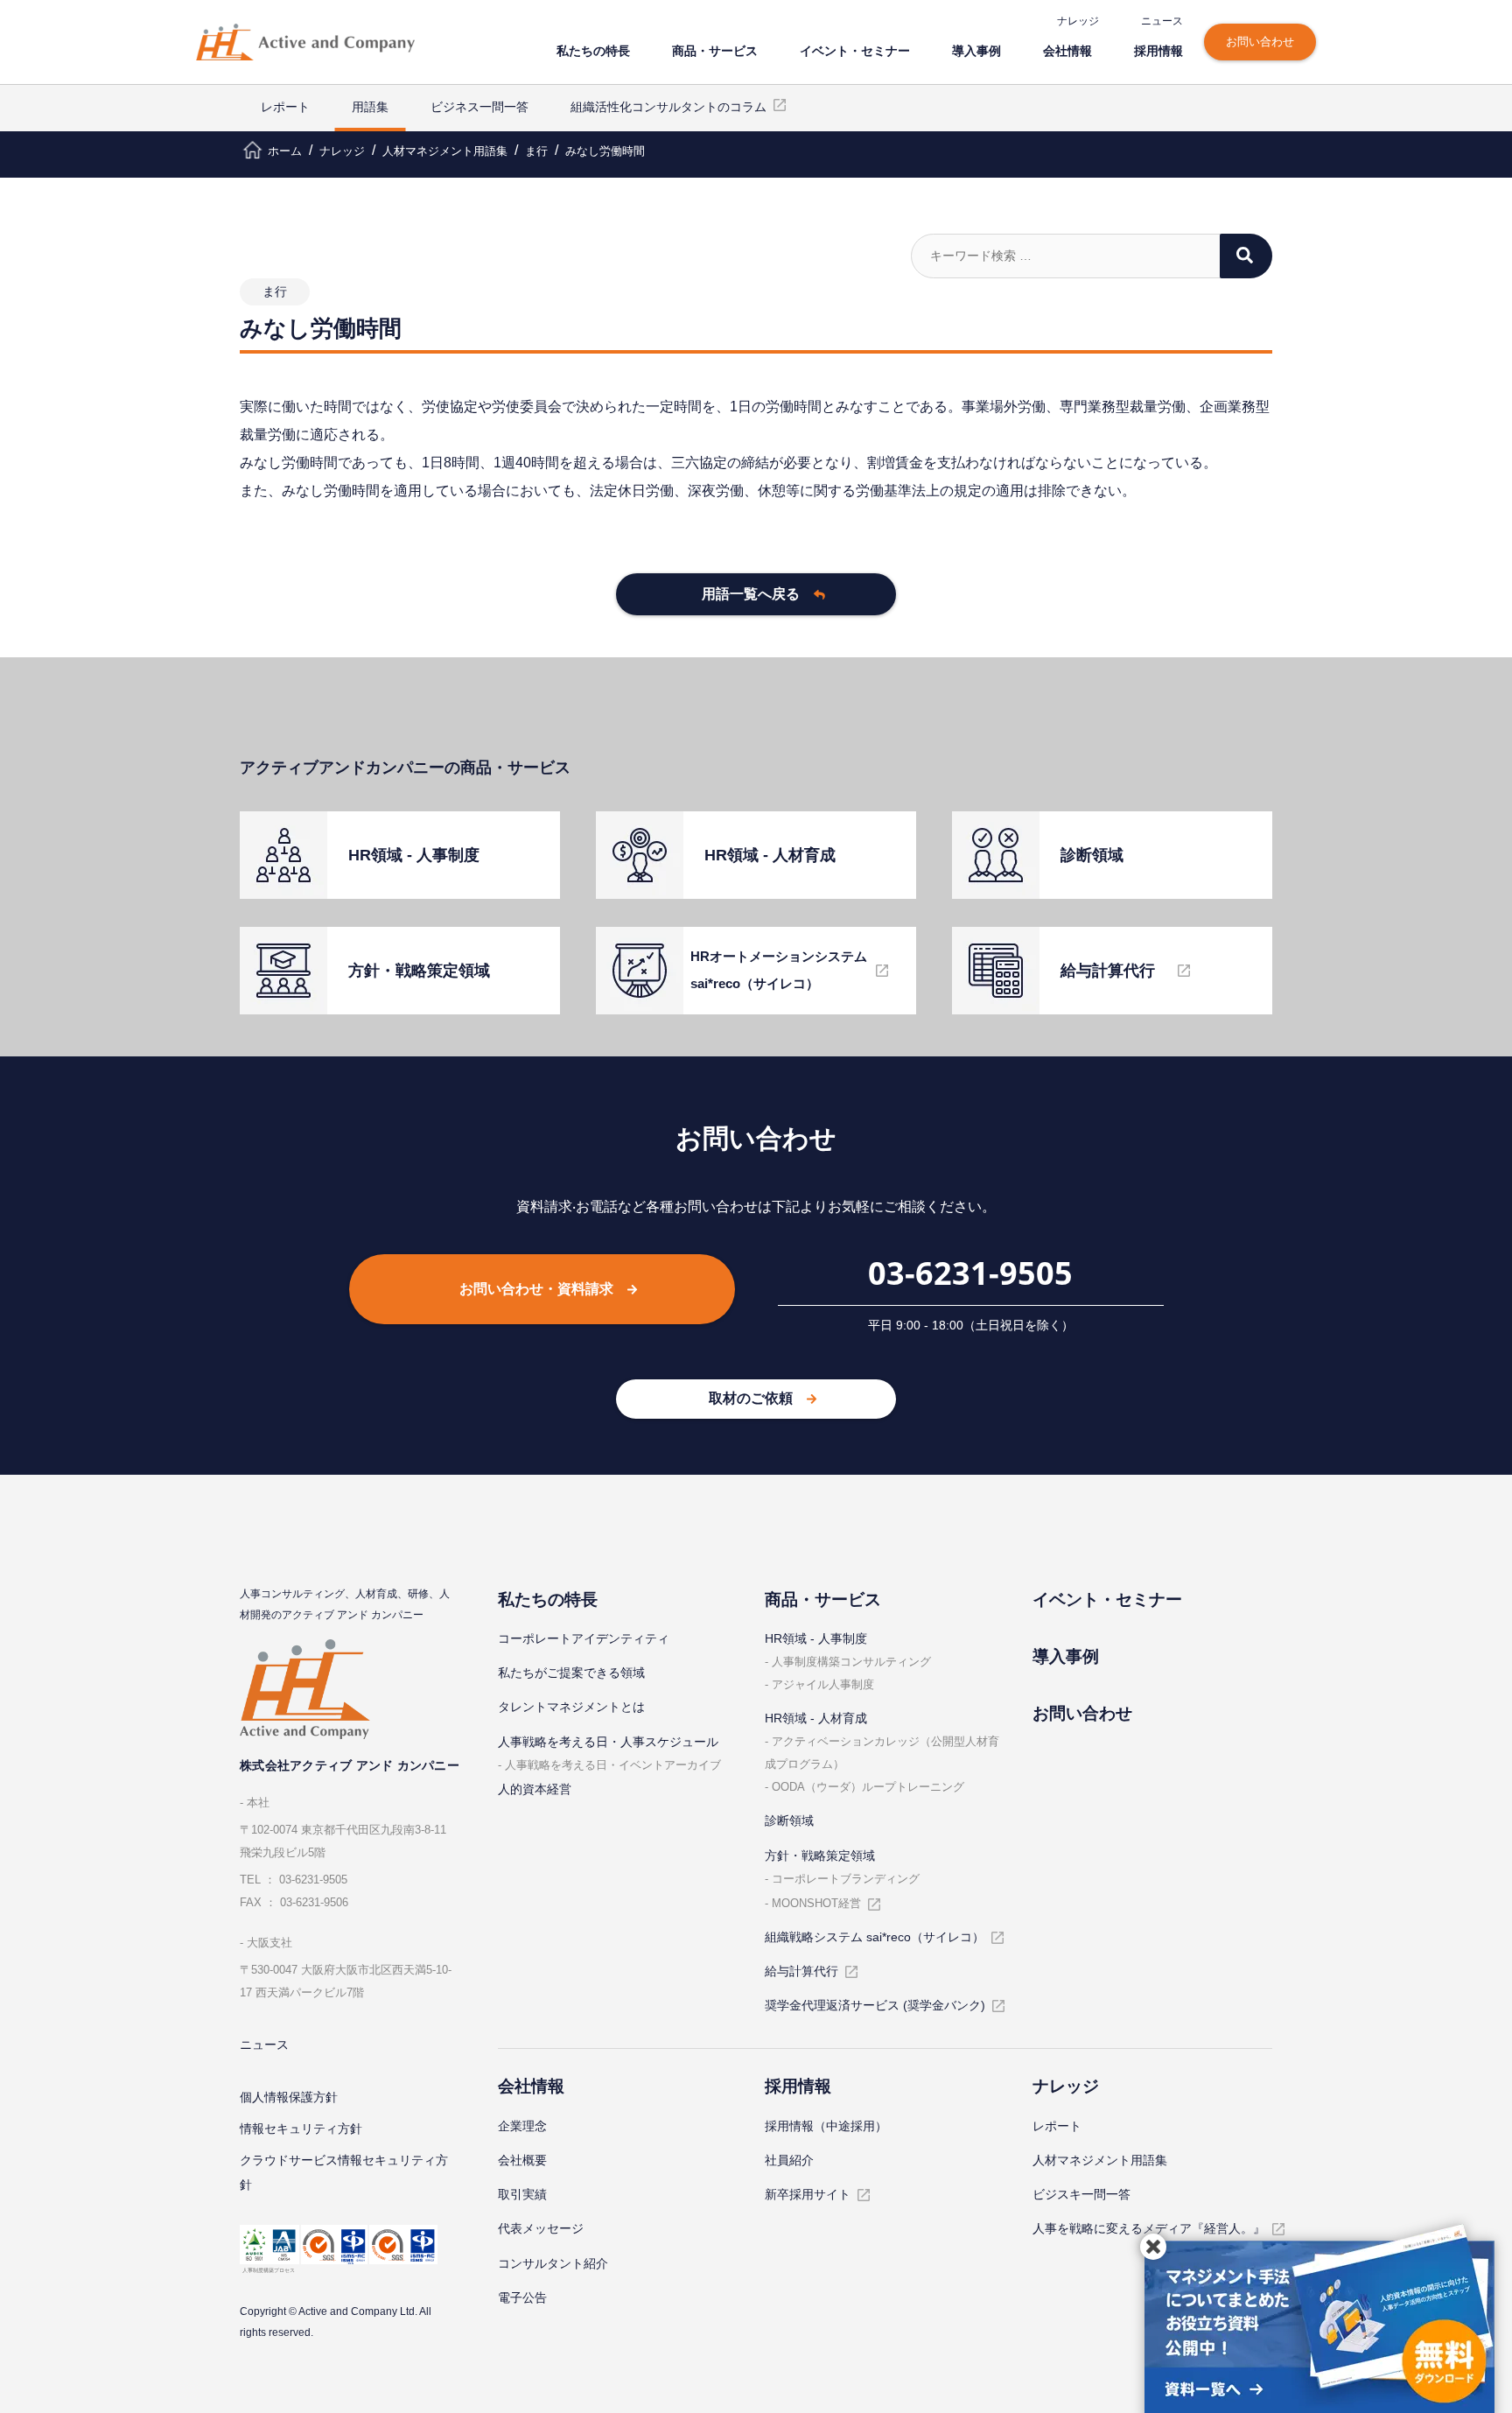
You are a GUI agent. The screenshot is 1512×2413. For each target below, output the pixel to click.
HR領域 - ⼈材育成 (816, 1718)
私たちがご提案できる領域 (571, 1673)
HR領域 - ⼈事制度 (816, 1638)
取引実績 (522, 2194)
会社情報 (1067, 50)
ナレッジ (1078, 21)
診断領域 (789, 1820)
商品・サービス (715, 50)
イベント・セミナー (855, 50)
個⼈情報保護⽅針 (289, 2097)
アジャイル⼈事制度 (823, 1684)
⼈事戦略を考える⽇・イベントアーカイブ (613, 1765)
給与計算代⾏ (801, 1971)
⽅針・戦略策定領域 (820, 1855)
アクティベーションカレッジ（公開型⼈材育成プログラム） (882, 1753)
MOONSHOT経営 (816, 1903)
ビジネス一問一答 (479, 107)
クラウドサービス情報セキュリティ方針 (344, 2172)
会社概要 (522, 2160)
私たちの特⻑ (593, 50)
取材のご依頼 (751, 1398)
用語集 (370, 107)
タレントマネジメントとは (571, 1707)
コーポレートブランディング (846, 1879)
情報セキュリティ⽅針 (301, 2129)
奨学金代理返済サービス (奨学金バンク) (875, 2005)
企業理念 (522, 2126)
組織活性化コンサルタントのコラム (668, 107)
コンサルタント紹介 (553, 2263)
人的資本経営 (535, 1789)
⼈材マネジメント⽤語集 (1100, 2160)
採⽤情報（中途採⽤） (826, 2126)
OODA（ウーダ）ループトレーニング (868, 1787)
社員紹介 (789, 2160)
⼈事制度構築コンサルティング (851, 1662)
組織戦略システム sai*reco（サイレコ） (875, 1937)
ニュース (1162, 21)
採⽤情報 (1158, 50)
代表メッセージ (541, 2228)
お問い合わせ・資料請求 (536, 1289)
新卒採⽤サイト (808, 2194)
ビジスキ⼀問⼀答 (1081, 2194)
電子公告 (522, 2297)
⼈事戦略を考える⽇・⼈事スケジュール (608, 1742)
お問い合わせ (1260, 42)
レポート (285, 107)
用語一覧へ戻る (751, 594)
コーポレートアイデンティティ (584, 1638)
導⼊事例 (976, 50)
